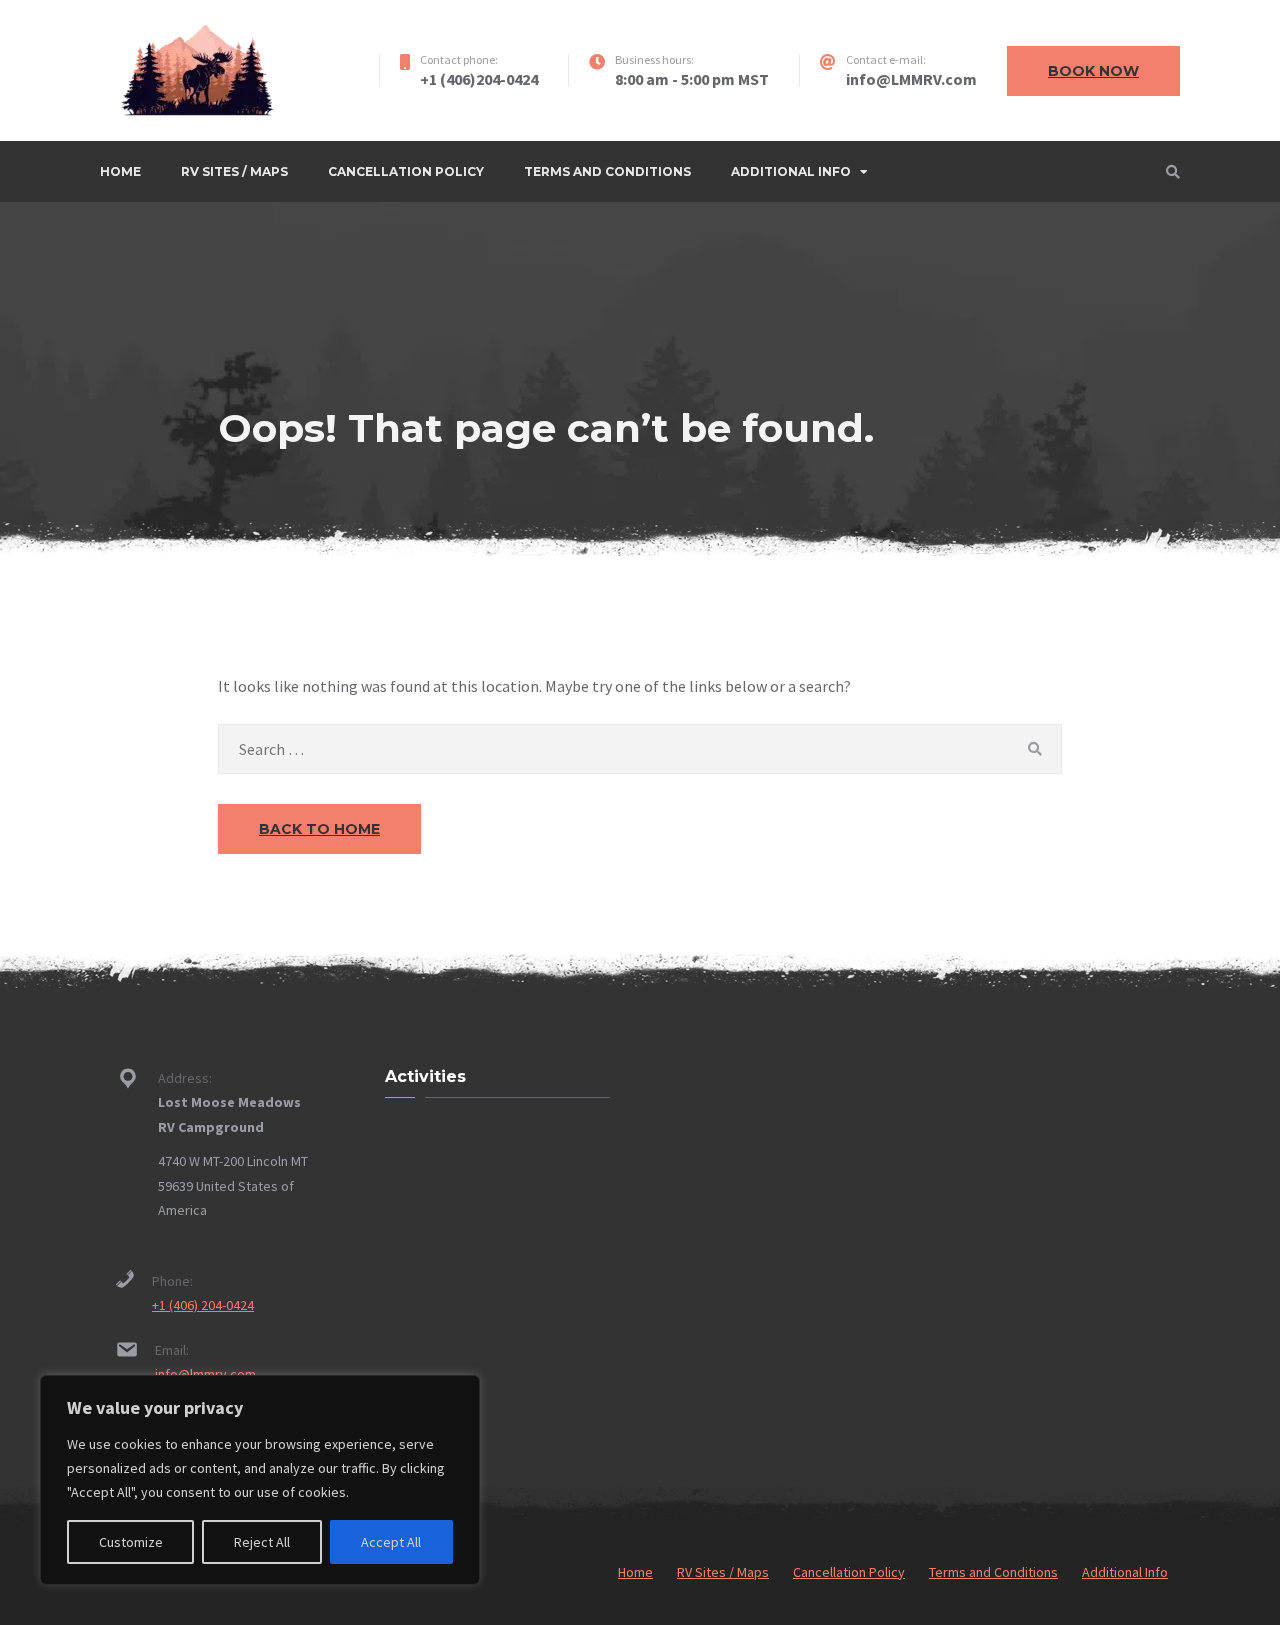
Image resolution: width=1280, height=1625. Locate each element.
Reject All (262, 1542)
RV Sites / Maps (234, 171)
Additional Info (791, 171)
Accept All (391, 1542)
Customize (131, 1542)
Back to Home (319, 829)
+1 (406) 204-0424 (203, 1305)
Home (120, 171)
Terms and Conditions (607, 171)
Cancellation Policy (406, 171)
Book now (1093, 71)
